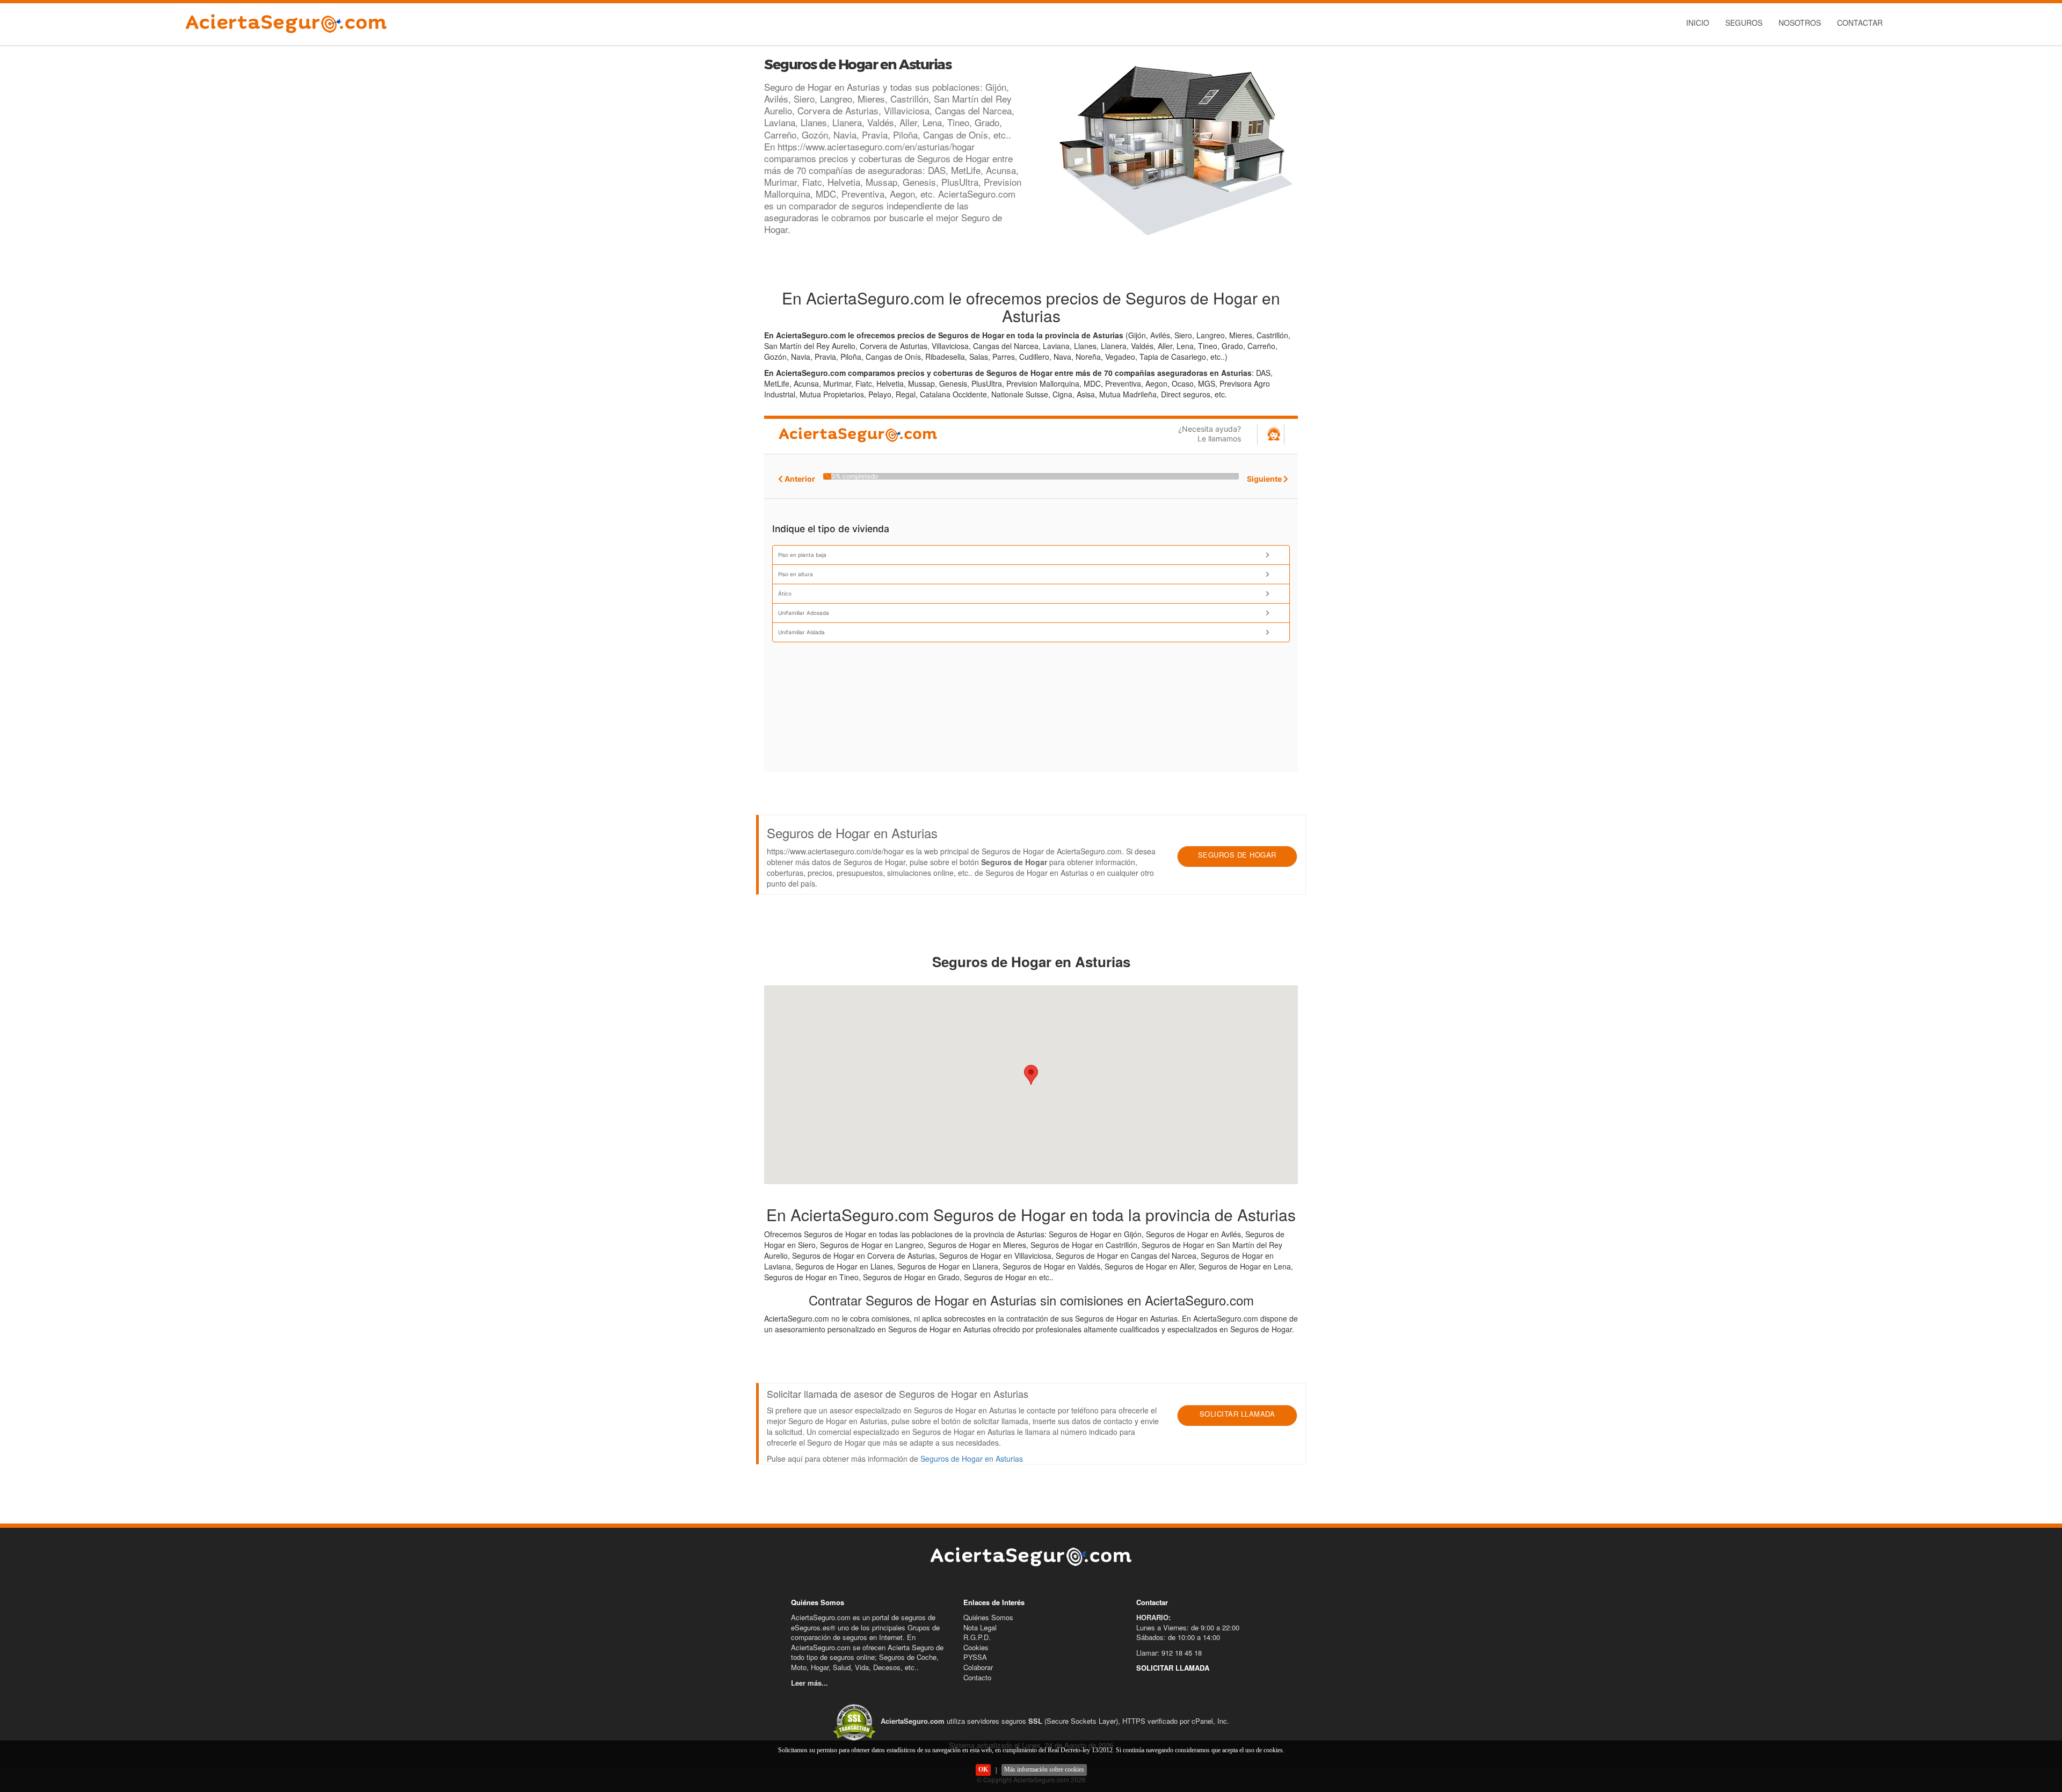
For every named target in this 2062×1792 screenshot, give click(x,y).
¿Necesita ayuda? (1210, 434)
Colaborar (978, 1667)
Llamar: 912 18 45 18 (1169, 1653)
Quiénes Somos (988, 1617)
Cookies (976, 1647)
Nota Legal (980, 1627)
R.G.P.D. (977, 1637)
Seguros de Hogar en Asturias (972, 1459)
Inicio (1698, 23)
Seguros (1744, 23)
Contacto (977, 1677)
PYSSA (975, 1657)
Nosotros (1800, 23)
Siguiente (1265, 479)
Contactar (1860, 23)
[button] (1031, 1075)
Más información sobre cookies (1044, 1769)
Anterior (799, 479)
